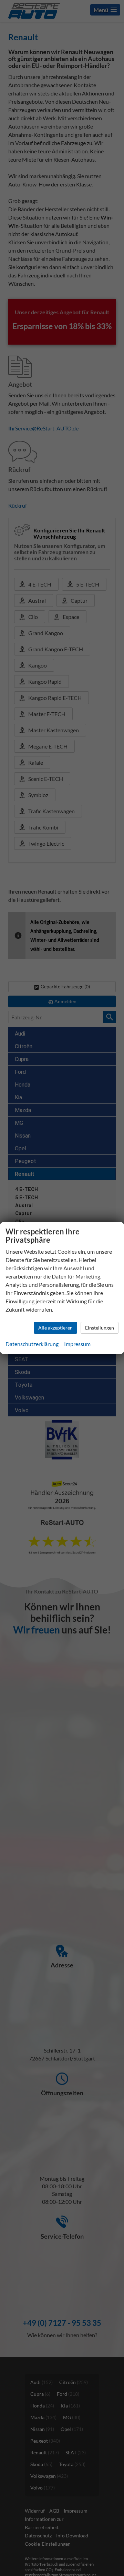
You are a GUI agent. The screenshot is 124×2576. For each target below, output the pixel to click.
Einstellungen (100, 1328)
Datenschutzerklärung (32, 1344)
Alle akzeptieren (55, 1328)
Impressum (77, 1344)
